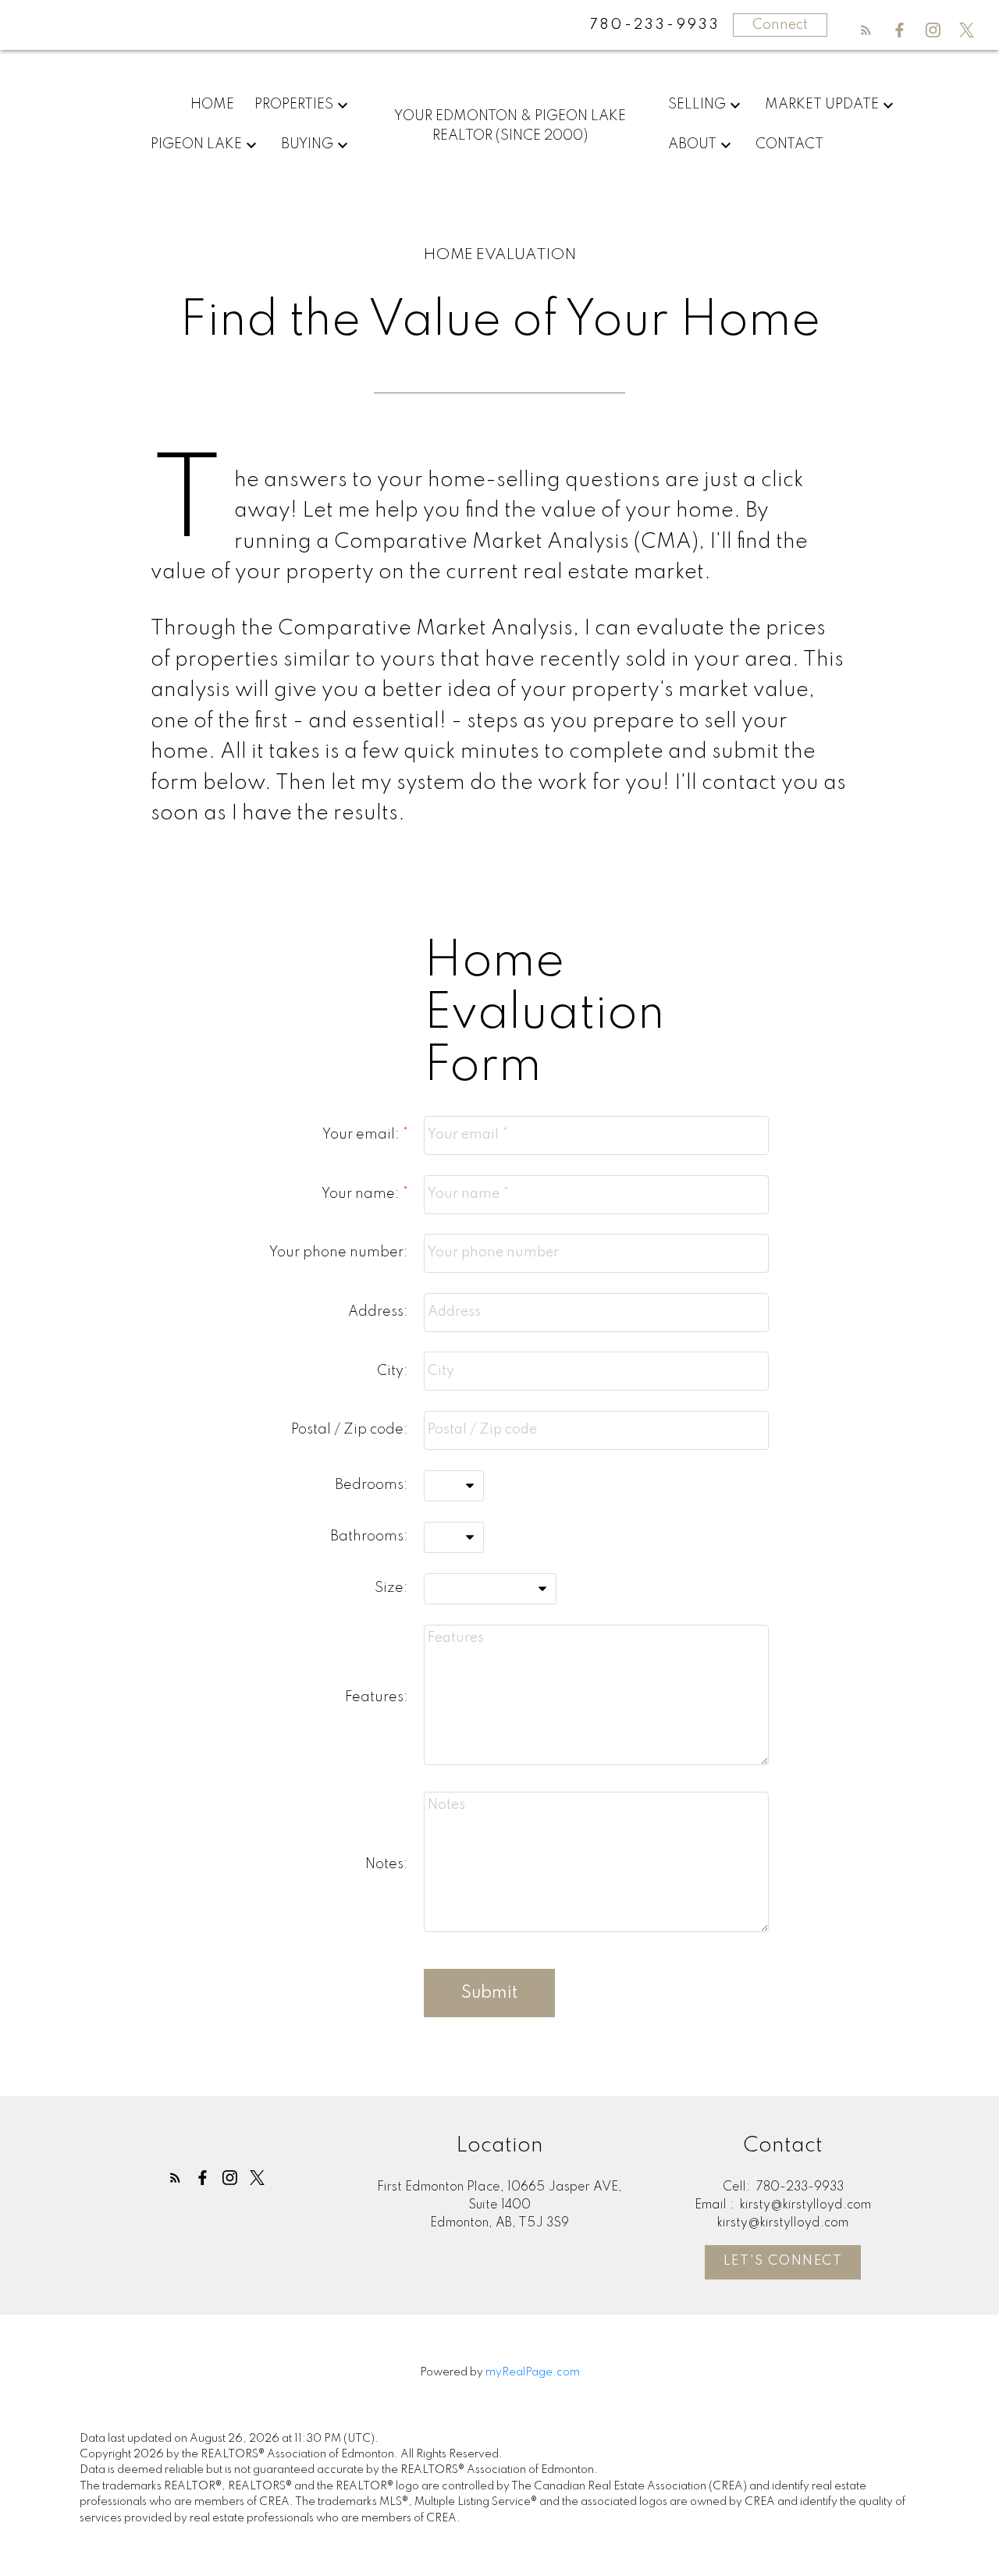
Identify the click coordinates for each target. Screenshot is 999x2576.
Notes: (387, 1864)
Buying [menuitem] (307, 144)
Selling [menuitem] (697, 105)
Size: (391, 1588)
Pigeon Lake (196, 144)
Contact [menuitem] (789, 144)
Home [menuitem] (212, 105)
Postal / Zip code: (350, 1430)
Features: (377, 1697)
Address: (378, 1312)
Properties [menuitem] (294, 105)
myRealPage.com (533, 2372)
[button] (866, 30)
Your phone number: (339, 1252)
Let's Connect (783, 2261)
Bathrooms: (369, 1537)
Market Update (822, 105)
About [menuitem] (692, 144)
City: (393, 1371)
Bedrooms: (372, 1485)
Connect (780, 25)
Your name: (362, 1194)
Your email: (363, 1135)
